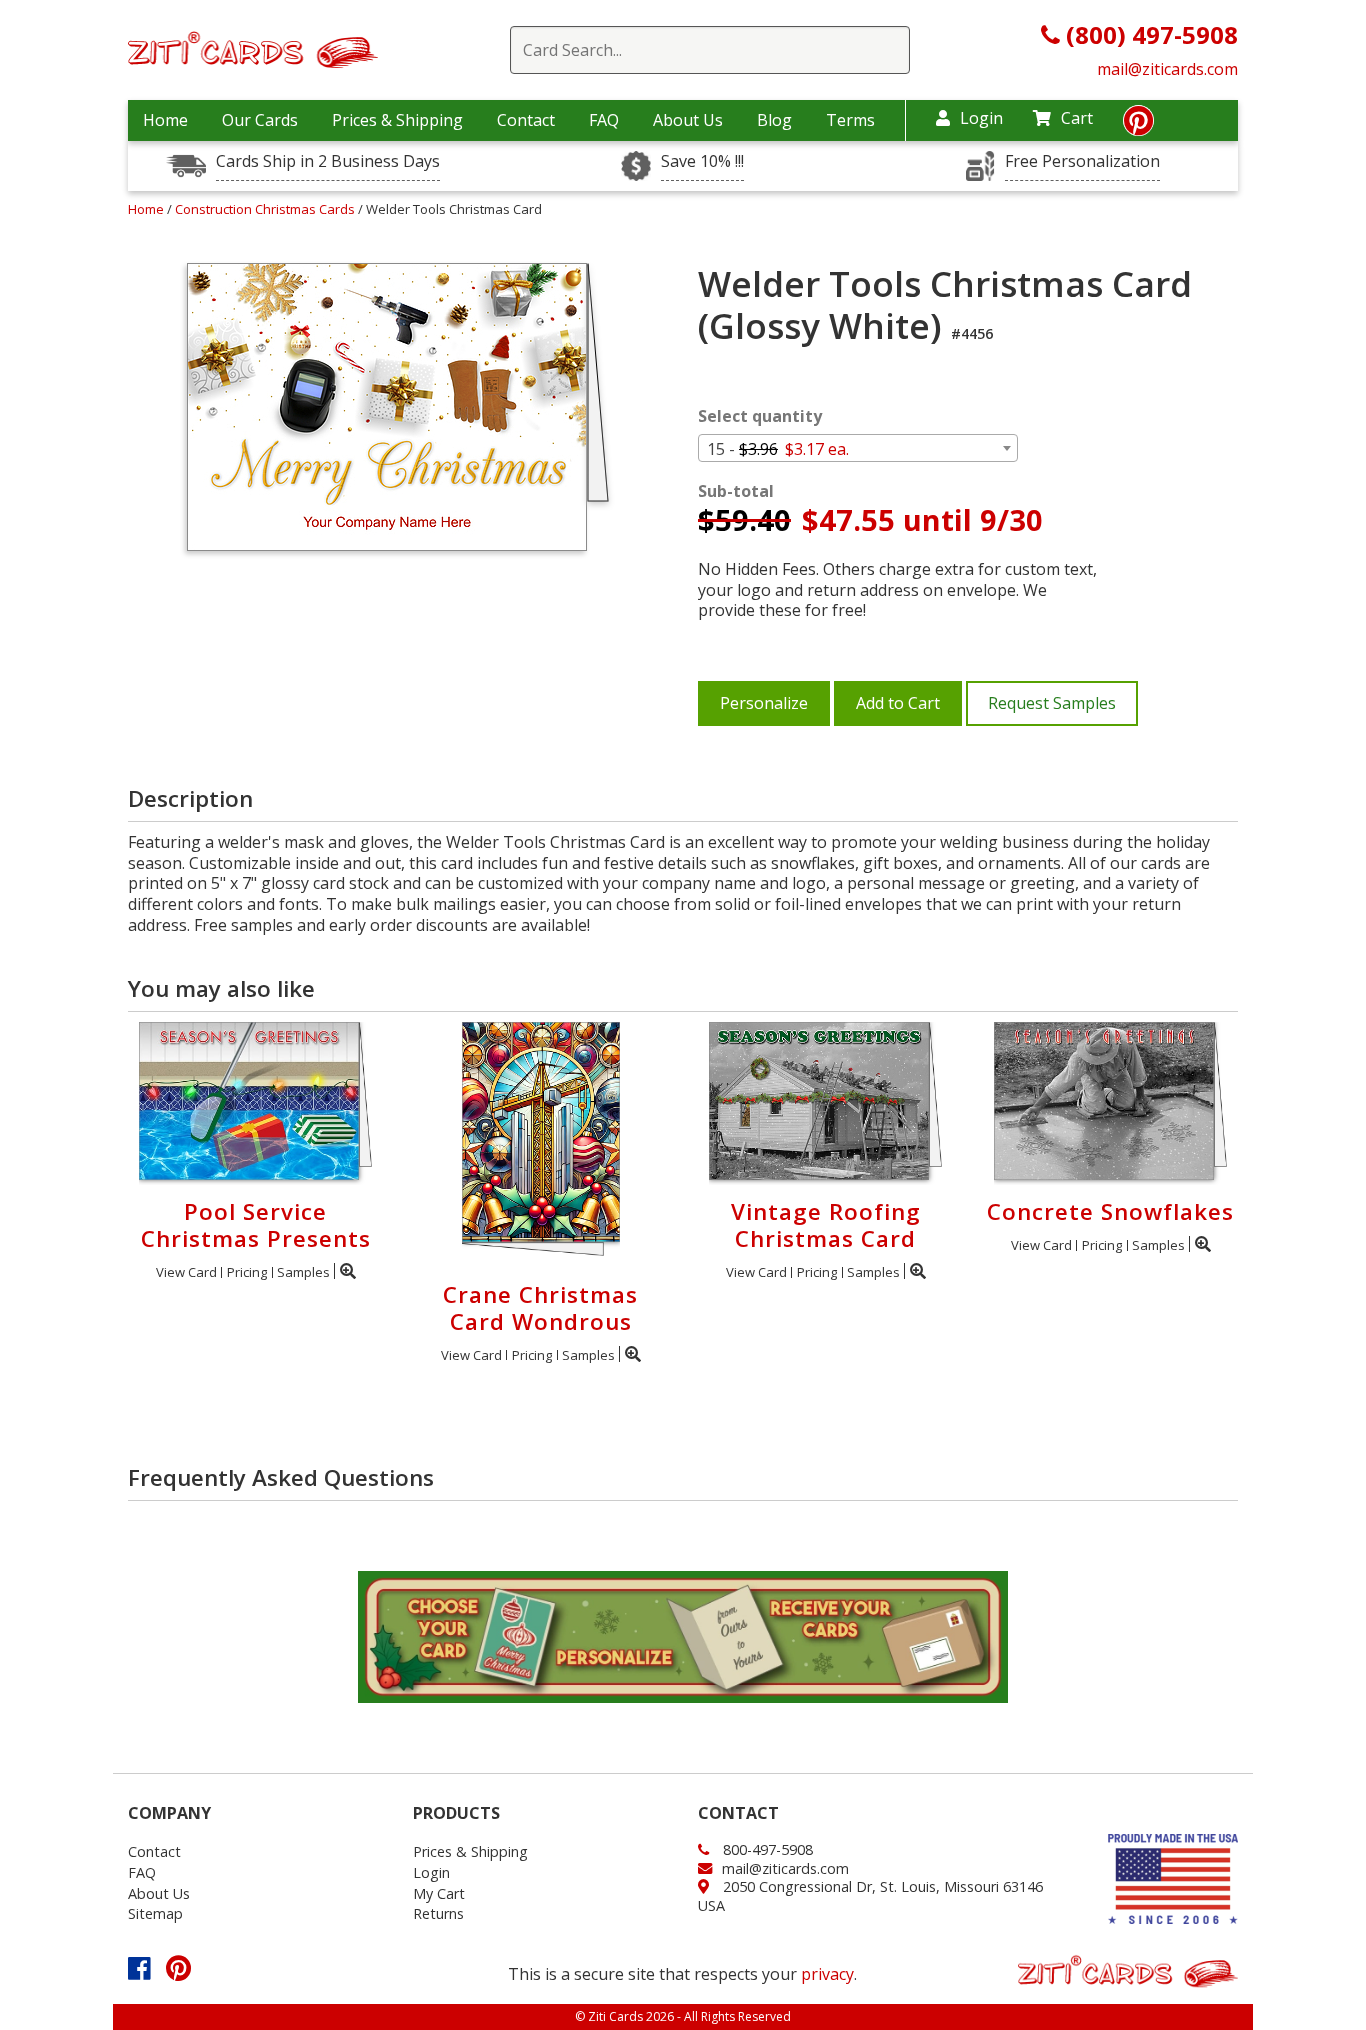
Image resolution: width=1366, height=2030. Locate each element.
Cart (1077, 118)
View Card (186, 1272)
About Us (688, 120)
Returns (438, 1913)
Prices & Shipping (397, 120)
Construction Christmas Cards (266, 209)
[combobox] (858, 448)
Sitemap (155, 1913)
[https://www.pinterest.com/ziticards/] (1138, 126)
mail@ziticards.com (1167, 69)
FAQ (604, 120)
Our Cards (260, 120)
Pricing (247, 1272)
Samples (303, 1272)
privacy (827, 1974)
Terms (850, 120)
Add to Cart (898, 703)
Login (981, 118)
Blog (774, 120)
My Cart (439, 1893)
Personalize (764, 703)
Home (165, 120)
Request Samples (1052, 703)
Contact (526, 120)
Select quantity (760, 416)
